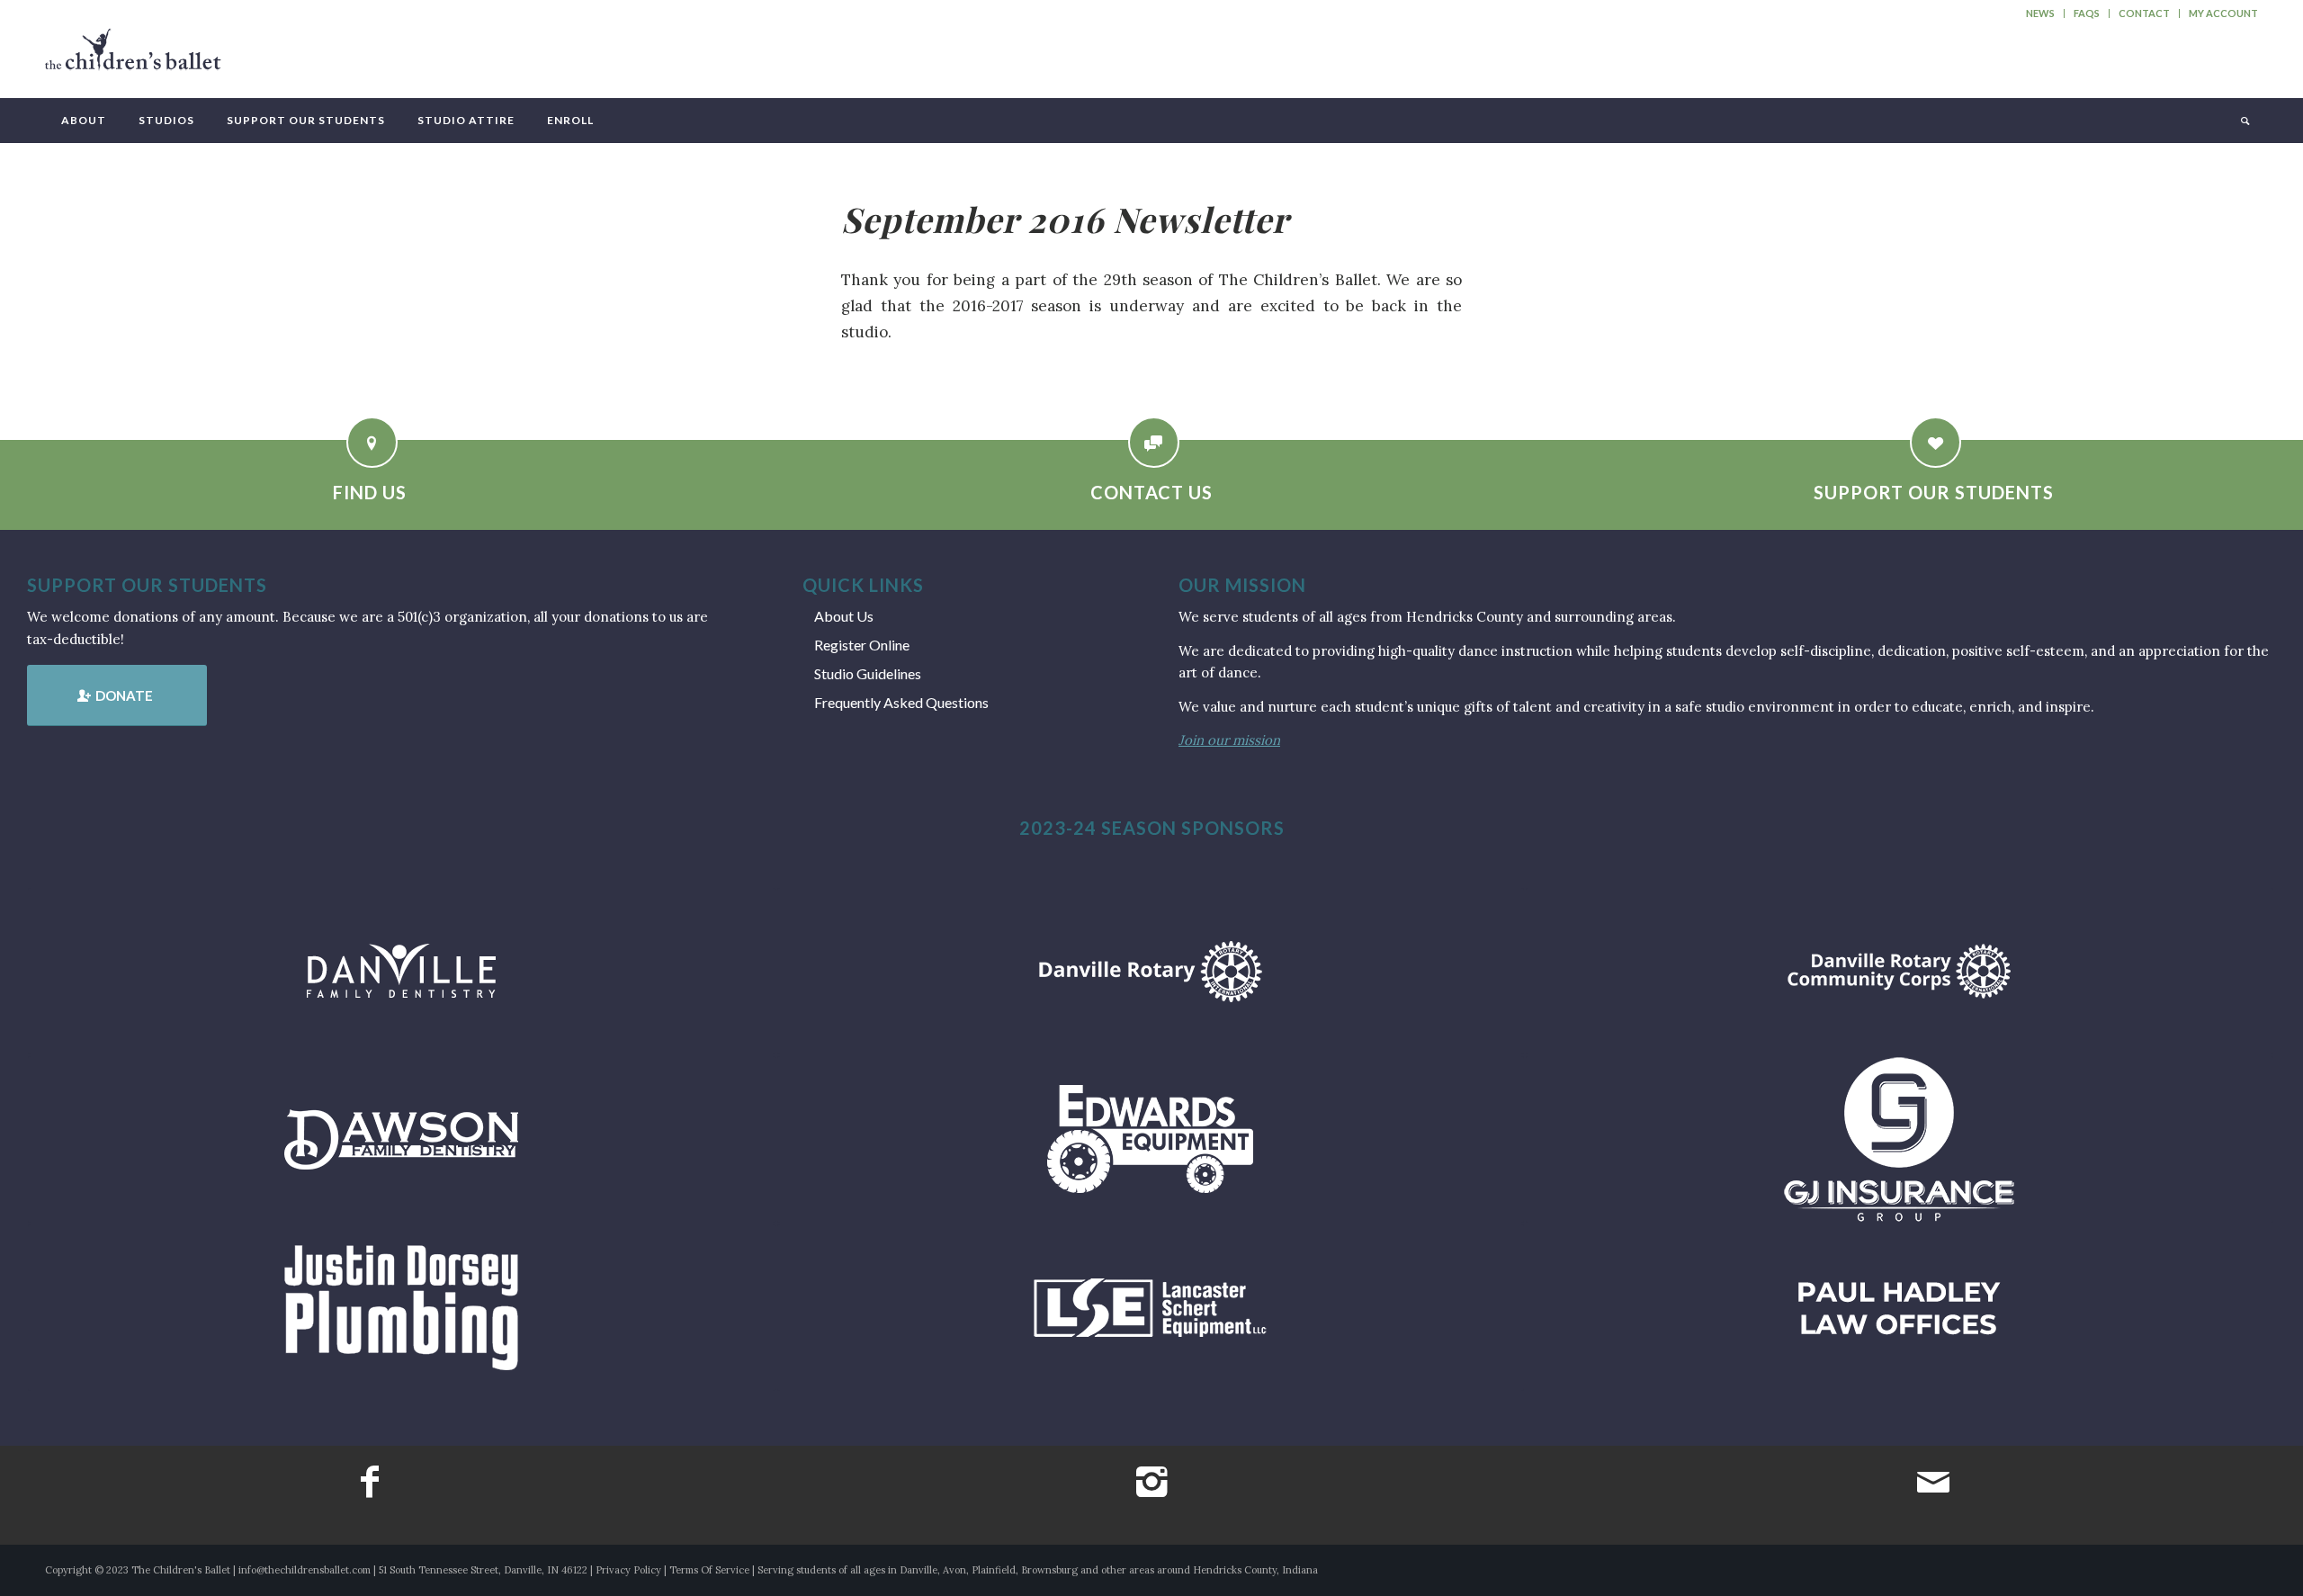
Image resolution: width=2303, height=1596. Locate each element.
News (2040, 13)
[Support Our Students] (1936, 442)
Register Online (862, 645)
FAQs (2087, 13)
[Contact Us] (1154, 442)
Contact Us (1151, 492)
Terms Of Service (709, 1570)
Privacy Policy (628, 1570)
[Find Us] (372, 442)
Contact (2144, 13)
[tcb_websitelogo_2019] (133, 58)
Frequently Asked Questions (901, 702)
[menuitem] (2041, 13)
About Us (844, 616)
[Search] (2244, 121)
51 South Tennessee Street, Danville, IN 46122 (483, 1570)
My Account (2223, 13)
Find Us (370, 492)
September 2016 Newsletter (1065, 219)
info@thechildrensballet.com (305, 1570)
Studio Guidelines (868, 673)
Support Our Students (1934, 492)
